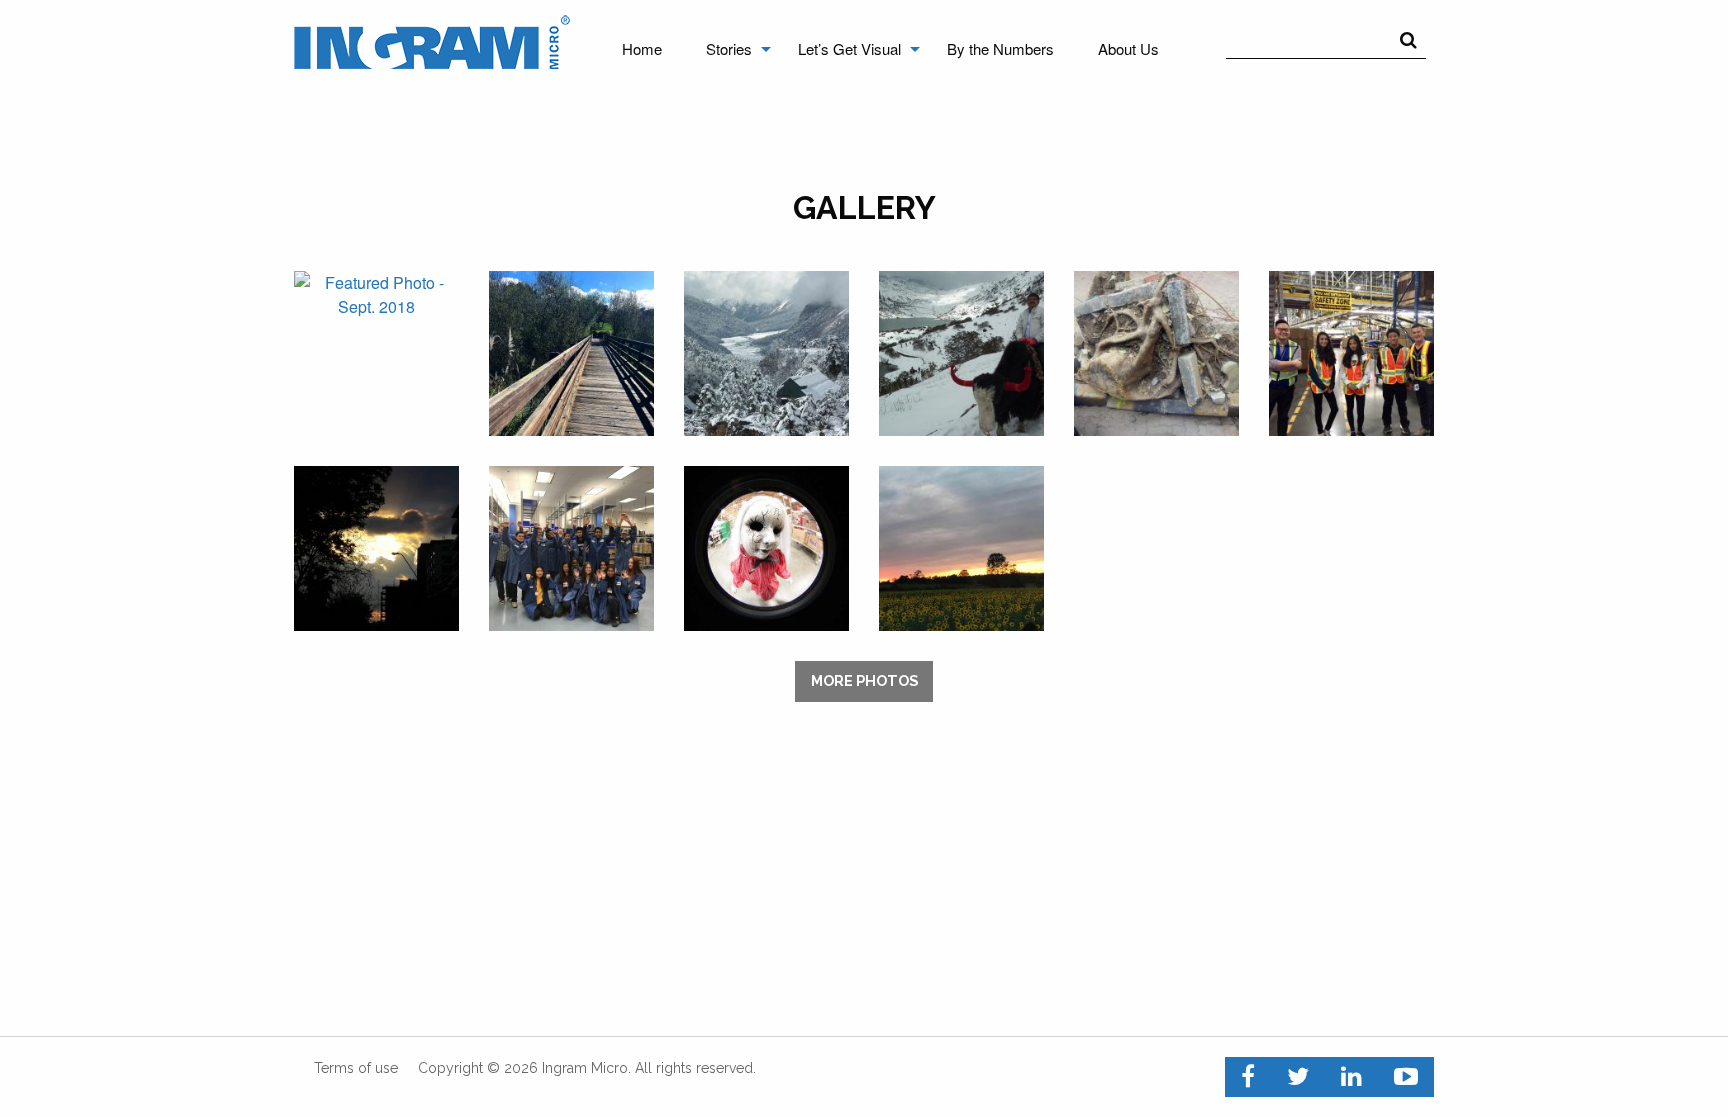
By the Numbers (1000, 48)
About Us (1128, 48)
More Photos (864, 680)
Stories (729, 48)
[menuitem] (642, 48)
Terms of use (356, 1068)
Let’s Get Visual (849, 48)
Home (642, 48)
